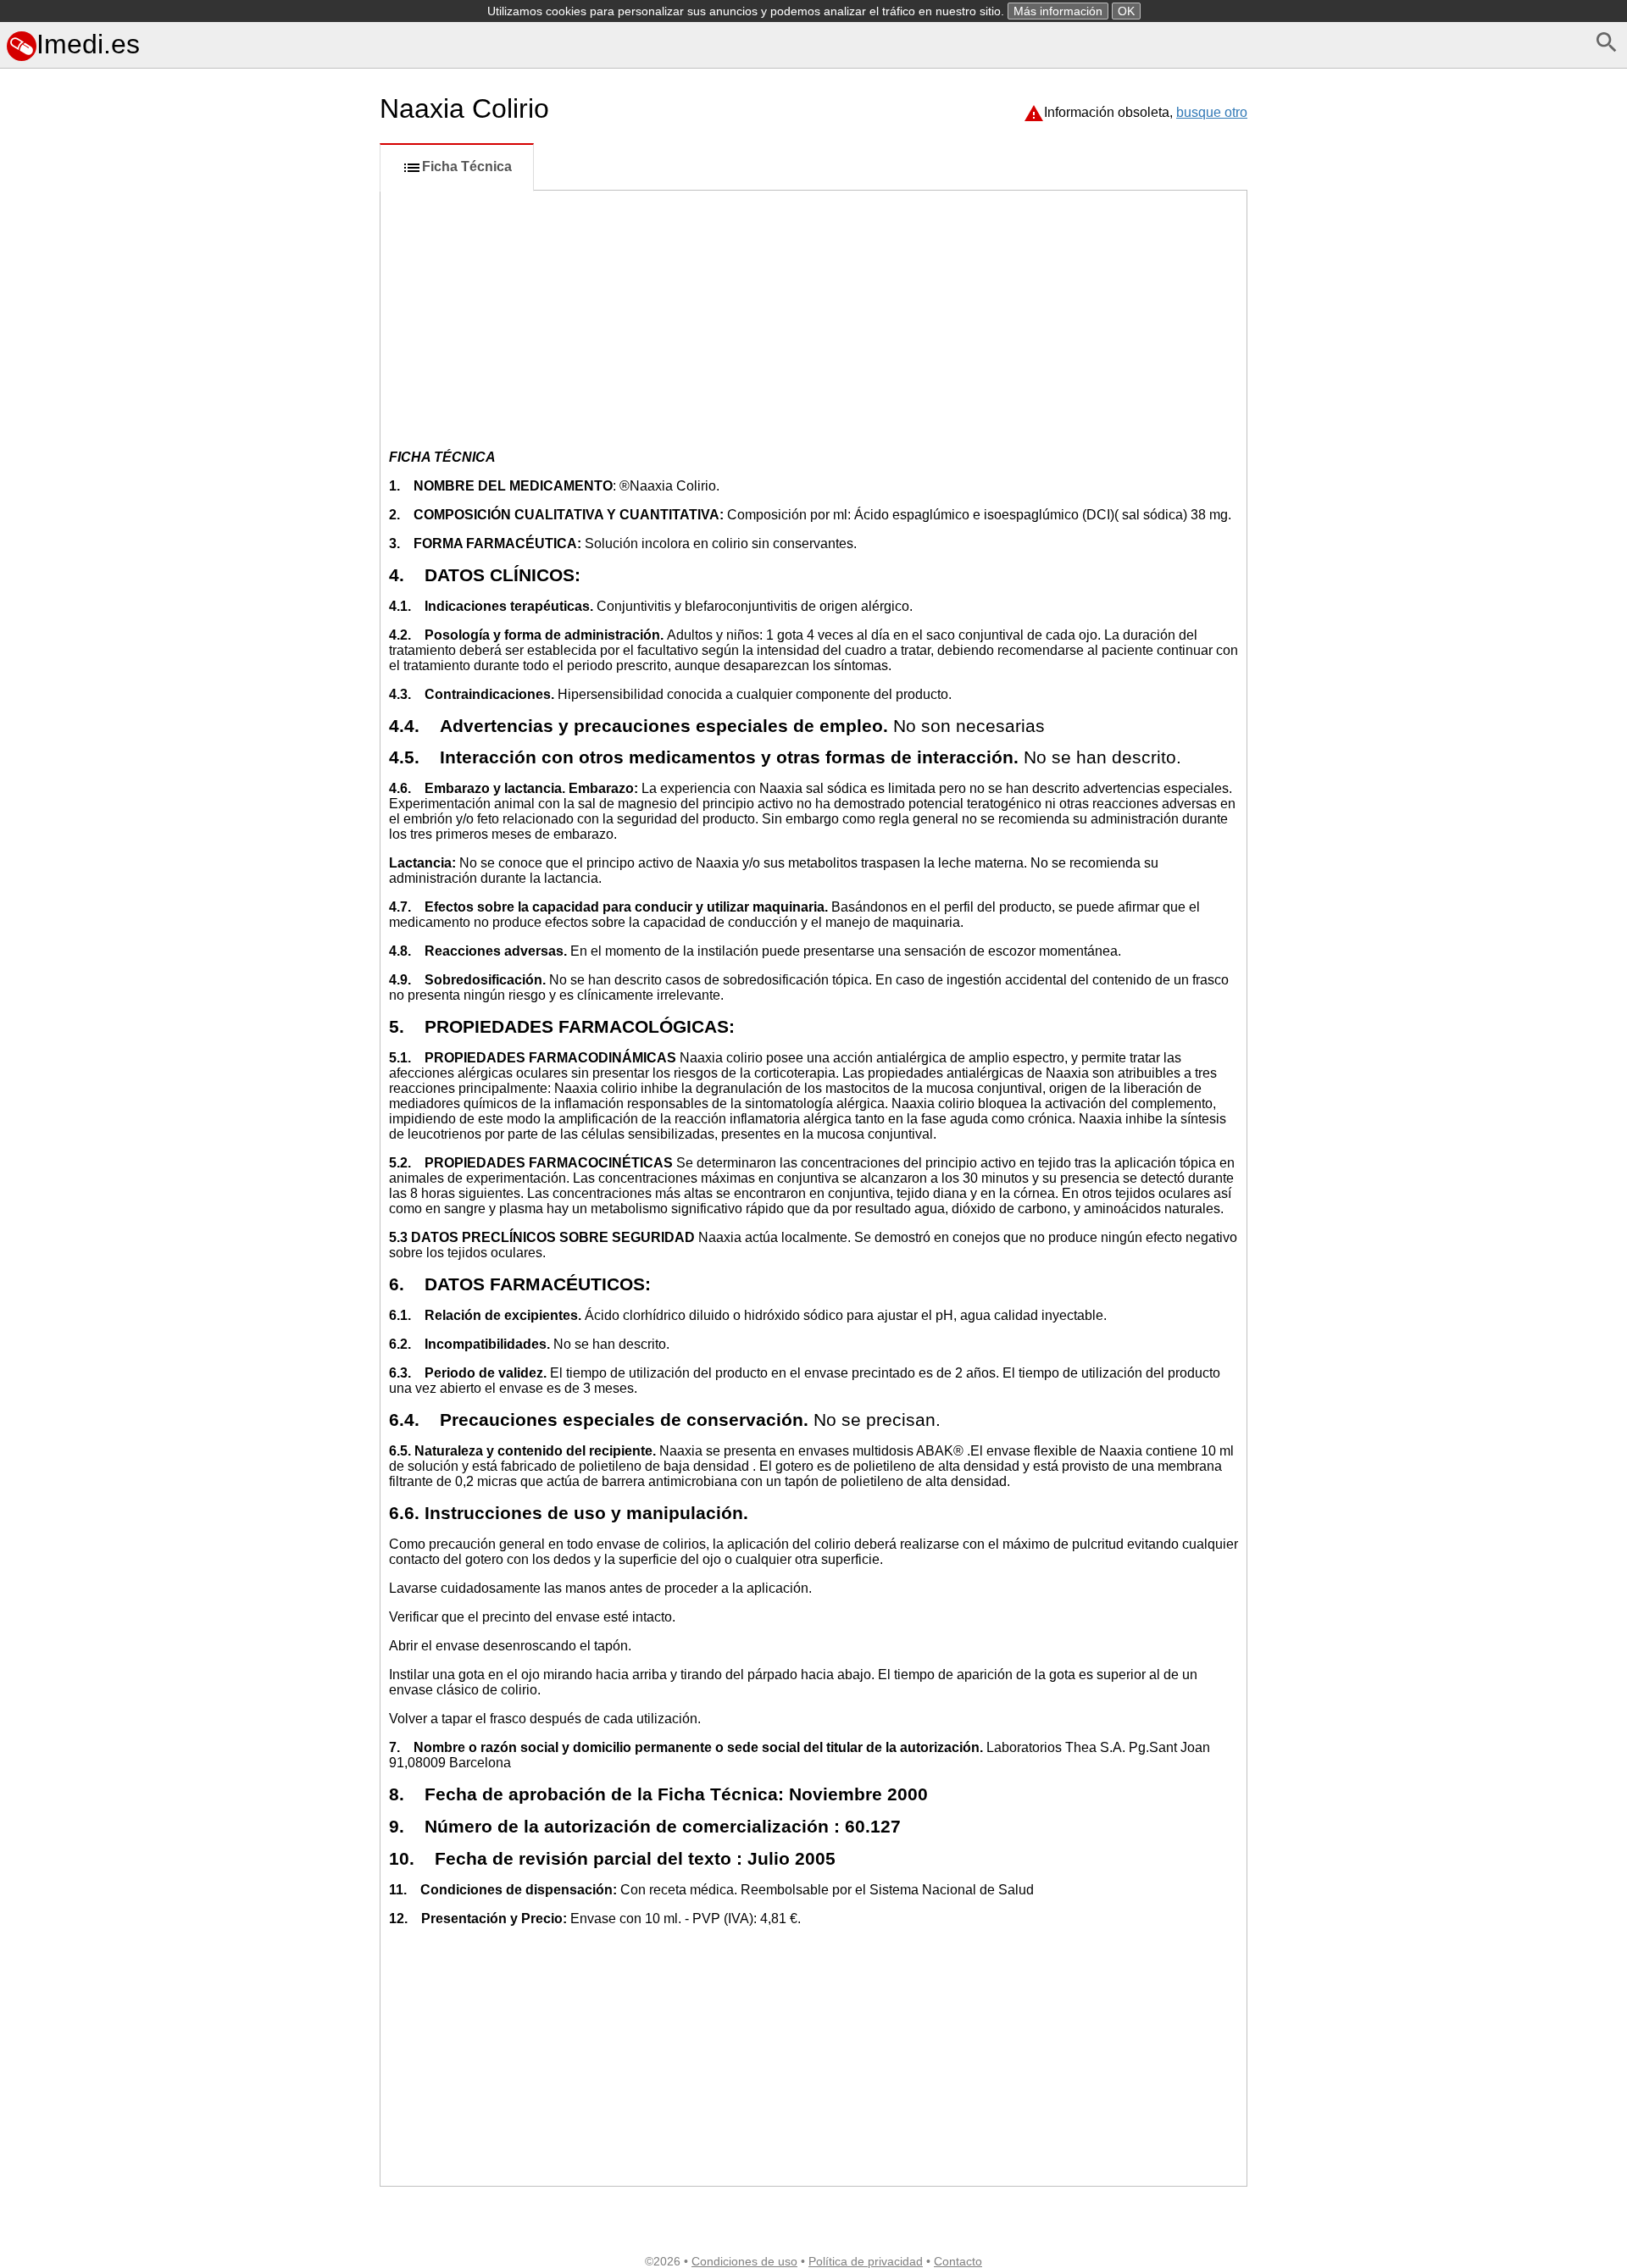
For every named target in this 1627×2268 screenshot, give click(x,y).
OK (1126, 11)
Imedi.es (88, 44)
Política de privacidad (866, 2261)
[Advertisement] (186, 838)
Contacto (958, 2261)
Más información (1058, 11)
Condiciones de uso (744, 2261)
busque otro (1212, 112)
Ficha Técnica (467, 166)
